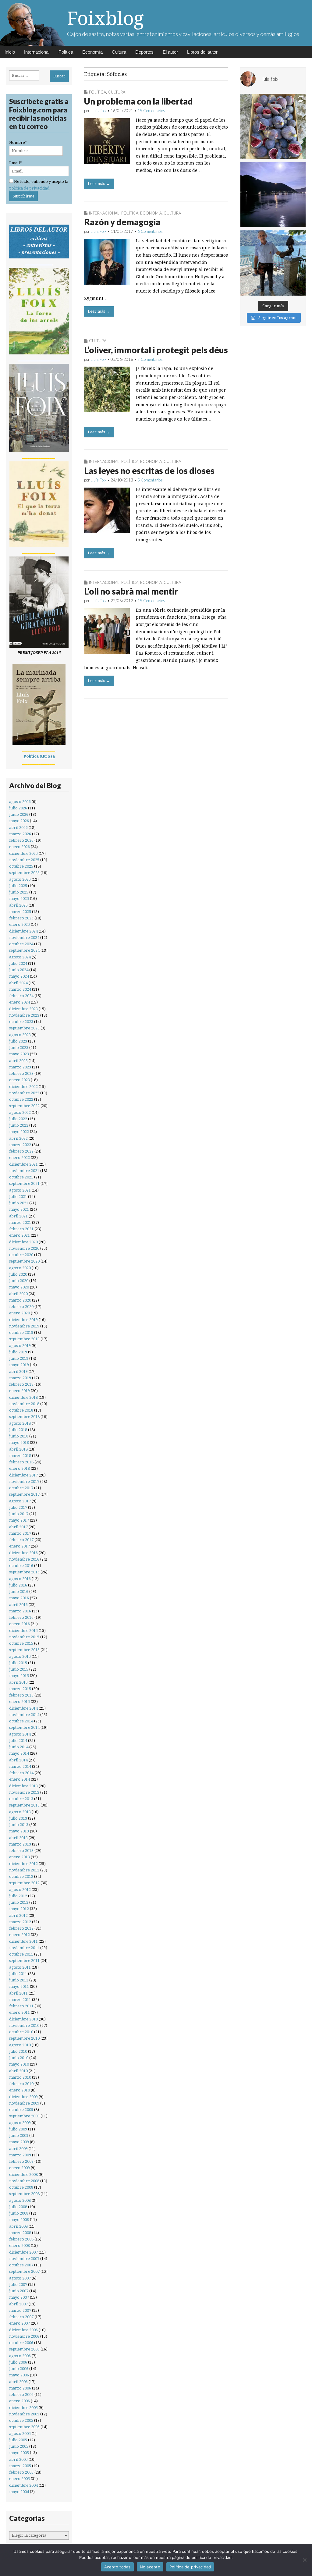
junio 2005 (19, 2446)
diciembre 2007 (23, 2252)
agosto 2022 (20, 1112)
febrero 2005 (21, 2472)
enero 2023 (19, 1080)
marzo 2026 (20, 834)
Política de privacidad (190, 2567)
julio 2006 (18, 2362)
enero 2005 (19, 2479)
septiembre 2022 (24, 1106)
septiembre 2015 (24, 1650)
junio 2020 (19, 1281)
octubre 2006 (21, 2343)
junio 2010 (19, 2058)
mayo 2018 (19, 1443)
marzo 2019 (20, 1378)
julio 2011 (18, 1974)
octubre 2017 (21, 1488)
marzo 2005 (20, 2466)
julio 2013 (18, 1818)
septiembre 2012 (24, 1883)
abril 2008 (18, 2226)
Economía (92, 52)
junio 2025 (19, 892)
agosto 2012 (20, 1890)
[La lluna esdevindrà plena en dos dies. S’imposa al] (273, 195)
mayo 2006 (19, 2375)
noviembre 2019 (24, 1326)
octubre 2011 (21, 1954)
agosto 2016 (20, 1579)
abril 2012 (18, 1915)
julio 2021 (18, 1197)
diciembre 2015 (23, 1631)
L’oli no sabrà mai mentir (131, 591)
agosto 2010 (20, 2045)
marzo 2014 (20, 1766)
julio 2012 (18, 1896)
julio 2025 (18, 886)
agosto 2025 (20, 879)
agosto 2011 (20, 1967)
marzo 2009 (20, 2155)
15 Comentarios (151, 111)
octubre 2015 (21, 1643)
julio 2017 (18, 1507)
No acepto (150, 2567)
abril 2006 (18, 2382)
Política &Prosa (39, 756)
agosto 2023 (20, 1035)
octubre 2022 (21, 1099)
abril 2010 (18, 2071)
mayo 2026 (19, 821)
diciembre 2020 (23, 1242)
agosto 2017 (20, 1501)
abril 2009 (18, 2149)
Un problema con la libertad (138, 101)
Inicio (10, 52)
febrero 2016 (21, 1617)
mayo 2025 (19, 899)
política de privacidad (29, 188)
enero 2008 (19, 2246)
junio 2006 (19, 2369)
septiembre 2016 (24, 1572)
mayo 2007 (19, 2297)
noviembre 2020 (24, 1248)
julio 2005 (18, 2440)
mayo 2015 (19, 1676)
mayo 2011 (19, 1986)
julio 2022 (18, 1119)
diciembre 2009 (23, 2097)
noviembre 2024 (24, 938)
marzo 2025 (20, 912)
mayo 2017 (19, 1520)
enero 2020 (19, 1313)
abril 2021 (18, 1216)
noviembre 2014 (24, 1715)
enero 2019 (19, 1391)
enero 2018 (19, 1468)
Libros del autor (202, 52)
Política (66, 52)
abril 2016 (18, 1605)
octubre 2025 (21, 866)
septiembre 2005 (24, 2427)
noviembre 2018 (24, 1404)
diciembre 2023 (23, 1009)
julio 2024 (18, 963)
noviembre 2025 (24, 860)
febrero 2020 (21, 1307)
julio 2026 (18, 808)
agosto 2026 (20, 802)
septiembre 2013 (24, 1805)
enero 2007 (19, 2323)
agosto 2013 (20, 1812)
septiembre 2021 (24, 1183)
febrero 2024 (21, 996)
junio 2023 (19, 1048)
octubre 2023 (21, 1022)
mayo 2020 (19, 1287)
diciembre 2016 (23, 1553)
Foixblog (105, 18)
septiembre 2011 (24, 1961)
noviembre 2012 (24, 1870)
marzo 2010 (20, 2077)
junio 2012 (19, 1902)
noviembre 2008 (24, 2181)
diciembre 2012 (23, 1864)
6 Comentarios (150, 231)
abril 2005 (18, 2459)
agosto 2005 (20, 2434)
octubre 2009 (21, 2110)
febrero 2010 (21, 2084)
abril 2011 (18, 1993)
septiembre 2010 (24, 2038)
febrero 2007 (21, 2317)
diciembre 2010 (23, 2019)
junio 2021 (19, 1203)
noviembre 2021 (24, 1171)
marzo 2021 (20, 1222)
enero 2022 (19, 1158)
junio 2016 (19, 1592)
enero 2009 (19, 2168)
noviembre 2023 (24, 1015)
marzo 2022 (20, 1145)
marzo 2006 (20, 2388)
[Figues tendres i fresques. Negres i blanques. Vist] (273, 126)
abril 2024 (18, 983)
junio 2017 (19, 1514)
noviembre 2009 (24, 2103)
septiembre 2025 (24, 873)
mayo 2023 (19, 1054)
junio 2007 (19, 2291)
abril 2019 (18, 1371)
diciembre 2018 (23, 1397)
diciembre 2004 (23, 2485)
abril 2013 (18, 1838)
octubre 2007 (21, 2265)
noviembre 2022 (24, 1093)
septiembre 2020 (24, 1261)
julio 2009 (18, 2129)
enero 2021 (19, 1235)
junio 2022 (19, 1125)
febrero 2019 (21, 1384)
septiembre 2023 (24, 1028)
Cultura (119, 52)
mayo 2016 (19, 1598)
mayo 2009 (19, 2142)
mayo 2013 (19, 1831)
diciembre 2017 (23, 1475)
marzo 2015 (20, 1689)
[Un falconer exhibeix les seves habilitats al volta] (273, 263)
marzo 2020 (20, 1300)
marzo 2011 (20, 2000)
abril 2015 (18, 1682)
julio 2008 (18, 2207)
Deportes (144, 52)
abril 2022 (18, 1138)
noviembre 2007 (24, 2259)
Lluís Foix (98, 111)
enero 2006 (19, 2401)
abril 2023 (18, 1061)
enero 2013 (19, 1857)
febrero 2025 (21, 918)
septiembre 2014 (24, 1727)
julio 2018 (18, 1430)
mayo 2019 (19, 1365)
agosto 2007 (20, 2278)
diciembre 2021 (23, 1164)
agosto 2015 (20, 1656)
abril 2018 (18, 1449)
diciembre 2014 (23, 1708)
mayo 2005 (19, 2453)
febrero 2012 (21, 1928)
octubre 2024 (21, 944)
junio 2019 (19, 1358)
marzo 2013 (20, 1844)
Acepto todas (117, 2567)
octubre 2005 (21, 2420)
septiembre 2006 (24, 2349)
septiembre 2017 (24, 1494)
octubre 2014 (21, 1721)
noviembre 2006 (24, 2336)
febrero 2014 (21, 1773)
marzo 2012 (20, 1922)
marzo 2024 (20, 989)
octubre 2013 (21, 1799)
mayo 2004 (19, 2492)
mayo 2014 (19, 1753)
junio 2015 (19, 1669)
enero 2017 (19, 1546)
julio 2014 (18, 1741)
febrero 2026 (21, 840)
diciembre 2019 (23, 1320)
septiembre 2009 (24, 2116)
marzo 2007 (20, 2310)
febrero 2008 (21, 2239)
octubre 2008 (21, 2187)
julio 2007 (18, 2285)
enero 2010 (19, 2090)
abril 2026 (18, 828)
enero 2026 (19, 847)
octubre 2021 (21, 1177)
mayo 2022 (19, 1132)
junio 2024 (19, 970)
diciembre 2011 (23, 1941)
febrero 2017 (21, 1540)
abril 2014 (18, 1760)
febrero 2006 (21, 2395)
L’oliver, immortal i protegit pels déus (156, 350)
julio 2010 (18, 2051)
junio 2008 (19, 2213)
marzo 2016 (20, 1611)
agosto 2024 (20, 957)
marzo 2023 (20, 1067)
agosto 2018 (20, 1423)
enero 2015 (19, 1702)
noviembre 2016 (24, 1559)
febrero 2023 (21, 1073)
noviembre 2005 (24, 2414)
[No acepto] (304, 2560)
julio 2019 (18, 1352)
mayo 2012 (19, 1909)
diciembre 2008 (23, 2174)
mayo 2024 (19, 976)
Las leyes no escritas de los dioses (149, 471)
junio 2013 (19, 1825)
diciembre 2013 (23, 1786)
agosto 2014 (20, 1734)
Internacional (37, 52)
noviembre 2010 (24, 2025)
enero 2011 (19, 2012)
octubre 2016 (21, 1566)
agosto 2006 (20, 2356)
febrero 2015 (21, 1695)
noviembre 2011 (24, 1948)
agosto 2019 (20, 1346)
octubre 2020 (21, 1255)
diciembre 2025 (23, 853)
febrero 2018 (21, 1462)
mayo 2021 (19, 1209)
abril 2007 (18, 2304)
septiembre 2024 (24, 950)
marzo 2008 (20, 2233)
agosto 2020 (20, 1268)
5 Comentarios (150, 480)
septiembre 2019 (24, 1339)
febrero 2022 (21, 1151)
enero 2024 (19, 1002)
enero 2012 (19, 1935)
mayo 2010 (19, 2064)
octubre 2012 (21, 1876)
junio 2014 (19, 1747)
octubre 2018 (21, 1410)
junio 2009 (19, 2135)
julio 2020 (18, 1274)
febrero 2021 (21, 1229)
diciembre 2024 (23, 931)
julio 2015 (18, 1663)
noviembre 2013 (24, 1792)
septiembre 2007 (24, 2271)
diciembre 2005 (23, 2408)
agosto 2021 (20, 1190)
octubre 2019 (21, 1332)
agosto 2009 (20, 2123)
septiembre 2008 (24, 2194)
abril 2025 (18, 905)
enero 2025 (19, 924)
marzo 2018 (20, 1456)
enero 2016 (19, 1624)
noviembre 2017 (24, 1482)
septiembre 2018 (24, 1417)
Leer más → (99, 184)
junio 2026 (19, 814)
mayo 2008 (19, 2220)
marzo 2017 (20, 1533)
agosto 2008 (20, 2200)
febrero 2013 (21, 1851)
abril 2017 (18, 1527)
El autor (170, 52)
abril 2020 (18, 1294)
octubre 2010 (21, 2032)
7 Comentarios (150, 359)
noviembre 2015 (24, 1637)
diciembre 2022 (23, 1087)
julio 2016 (18, 1585)
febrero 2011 (21, 2006)
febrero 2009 (21, 2161)
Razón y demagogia (122, 222)
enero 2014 (19, 1779)
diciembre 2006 (23, 2330)
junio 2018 (19, 1436)
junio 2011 (19, 1980)
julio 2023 (18, 1041)
